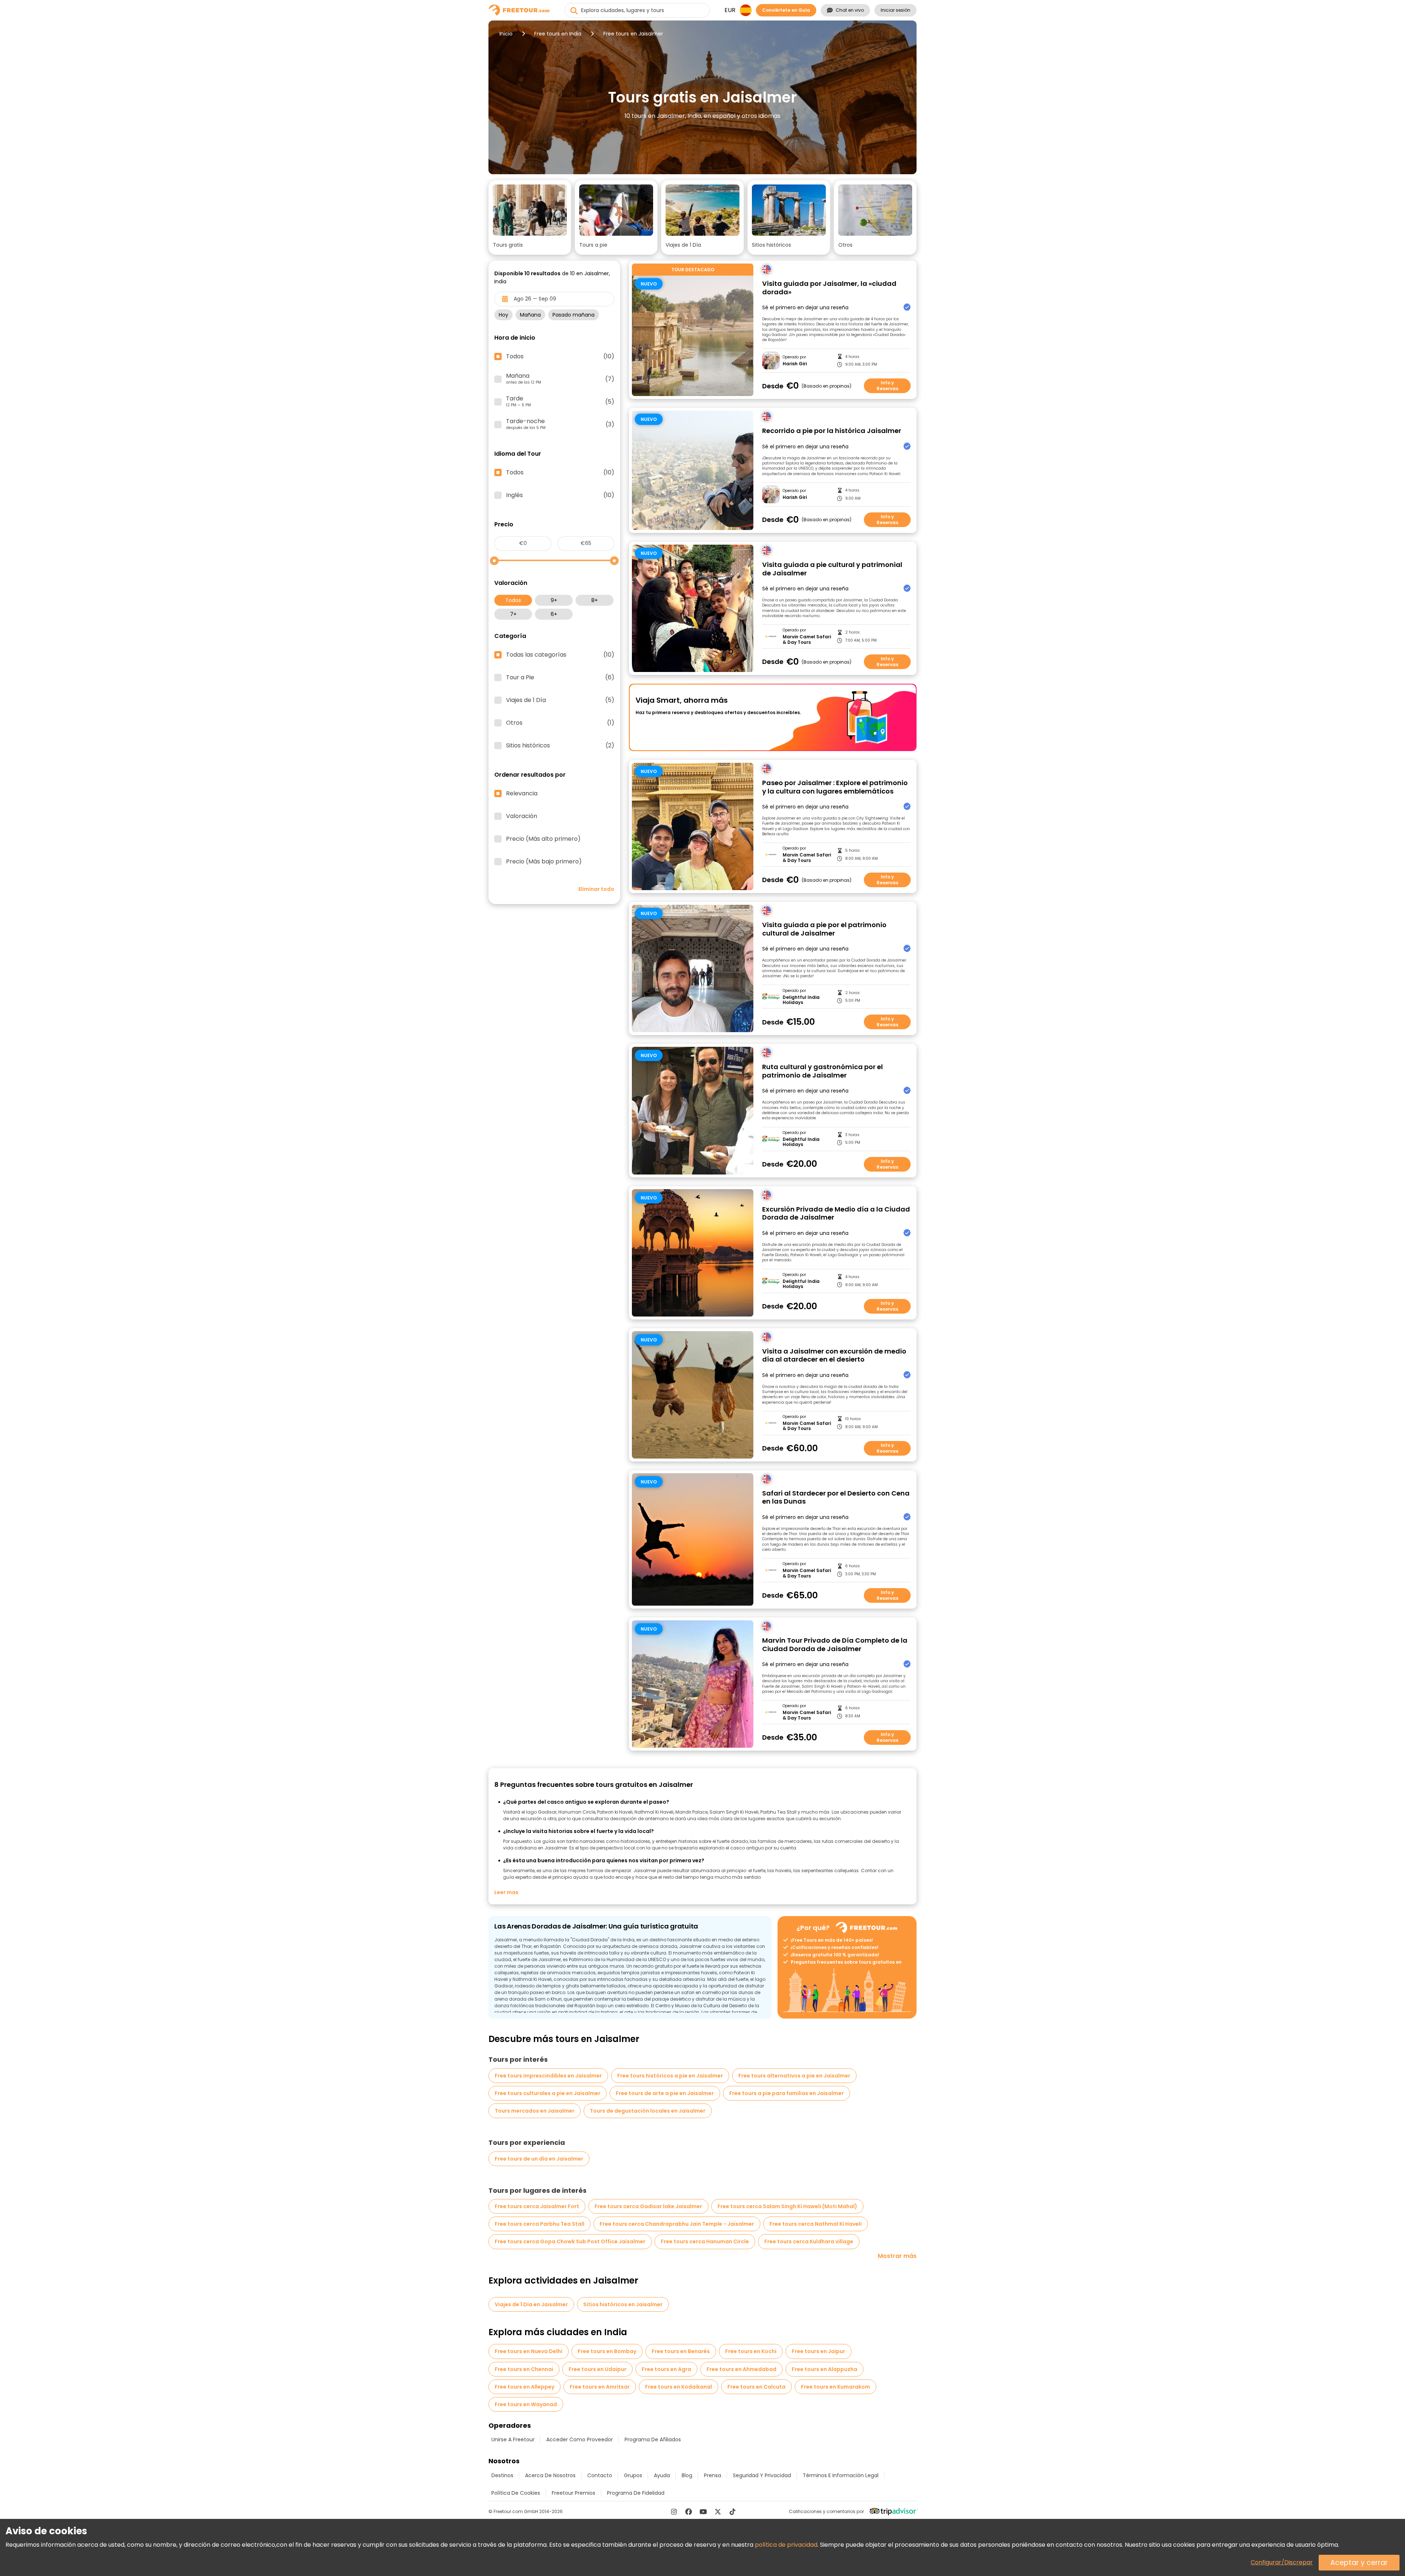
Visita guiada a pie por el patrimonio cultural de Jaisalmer (824, 929)
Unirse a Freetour (513, 2439)
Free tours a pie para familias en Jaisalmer (786, 2093)
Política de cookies (516, 2493)
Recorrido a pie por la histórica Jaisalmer (832, 431)
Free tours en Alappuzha (825, 2369)
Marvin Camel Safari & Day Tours (807, 640)
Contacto (600, 2475)
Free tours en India (558, 34)
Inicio (506, 34)
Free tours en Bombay (607, 2351)
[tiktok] (733, 2512)
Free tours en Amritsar (600, 2387)
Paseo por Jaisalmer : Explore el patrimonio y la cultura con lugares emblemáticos (835, 787)
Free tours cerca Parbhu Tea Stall (539, 2224)
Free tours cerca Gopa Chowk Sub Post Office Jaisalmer (570, 2241)
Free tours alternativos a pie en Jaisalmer (794, 2076)
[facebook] (689, 2512)
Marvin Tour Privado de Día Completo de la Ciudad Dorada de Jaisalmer (835, 1645)
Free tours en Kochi (751, 2351)
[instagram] (674, 2512)
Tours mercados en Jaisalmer (535, 2111)
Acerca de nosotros (550, 2475)
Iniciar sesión (896, 10)
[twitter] (718, 2512)
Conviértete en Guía (786, 10)
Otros (560, 723)
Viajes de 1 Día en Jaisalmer (531, 2304)
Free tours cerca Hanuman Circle (705, 2241)
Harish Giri (795, 364)
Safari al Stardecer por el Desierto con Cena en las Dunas (836, 1498)
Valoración (522, 816)
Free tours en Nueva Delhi (529, 2351)
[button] (530, 217)
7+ (513, 614)
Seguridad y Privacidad (762, 2475)
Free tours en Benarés (681, 2351)
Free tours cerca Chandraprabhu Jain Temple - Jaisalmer (677, 2224)
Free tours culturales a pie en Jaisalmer (548, 2093)
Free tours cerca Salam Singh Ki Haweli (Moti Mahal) (787, 2206)
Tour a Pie (560, 677)
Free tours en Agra (666, 2369)
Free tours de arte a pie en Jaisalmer (665, 2093)
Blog (687, 2475)
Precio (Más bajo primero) (544, 862)
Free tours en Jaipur (818, 2351)
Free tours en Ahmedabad (741, 2369)
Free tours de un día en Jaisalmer (539, 2159)
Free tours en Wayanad (526, 2404)
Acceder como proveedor (580, 2439)
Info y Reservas (887, 386)
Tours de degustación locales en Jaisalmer (648, 2111)
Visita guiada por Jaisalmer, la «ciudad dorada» (829, 288)
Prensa (713, 2475)
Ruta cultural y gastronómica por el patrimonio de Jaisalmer (823, 1071)
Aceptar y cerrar (1359, 2563)
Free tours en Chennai (524, 2369)
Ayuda (662, 2475)
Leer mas (506, 1892)
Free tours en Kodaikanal (679, 2387)
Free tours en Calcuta (756, 2387)
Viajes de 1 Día (560, 700)
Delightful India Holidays (801, 1000)
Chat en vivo (850, 10)
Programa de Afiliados (653, 2439)
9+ (554, 600)
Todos (513, 600)
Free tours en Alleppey (524, 2387)
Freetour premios (574, 2493)
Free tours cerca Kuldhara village (809, 2241)
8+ (595, 600)
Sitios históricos (560, 746)
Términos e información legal (841, 2475)
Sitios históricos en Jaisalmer (623, 2304)
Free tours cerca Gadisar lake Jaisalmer (648, 2206)
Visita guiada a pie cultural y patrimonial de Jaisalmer (832, 569)
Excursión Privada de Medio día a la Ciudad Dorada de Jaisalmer (836, 1214)
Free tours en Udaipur (597, 2369)
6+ (554, 614)
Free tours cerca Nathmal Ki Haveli (816, 2224)
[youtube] (703, 2512)
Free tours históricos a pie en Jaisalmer (670, 2076)
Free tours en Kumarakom (835, 2387)
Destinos (502, 2475)
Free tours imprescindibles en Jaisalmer (548, 2076)
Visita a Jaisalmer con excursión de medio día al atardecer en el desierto (834, 1356)
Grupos (633, 2475)
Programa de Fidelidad (636, 2493)
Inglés (560, 495)
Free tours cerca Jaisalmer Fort (537, 2206)
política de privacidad (786, 2545)
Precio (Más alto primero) (543, 839)
